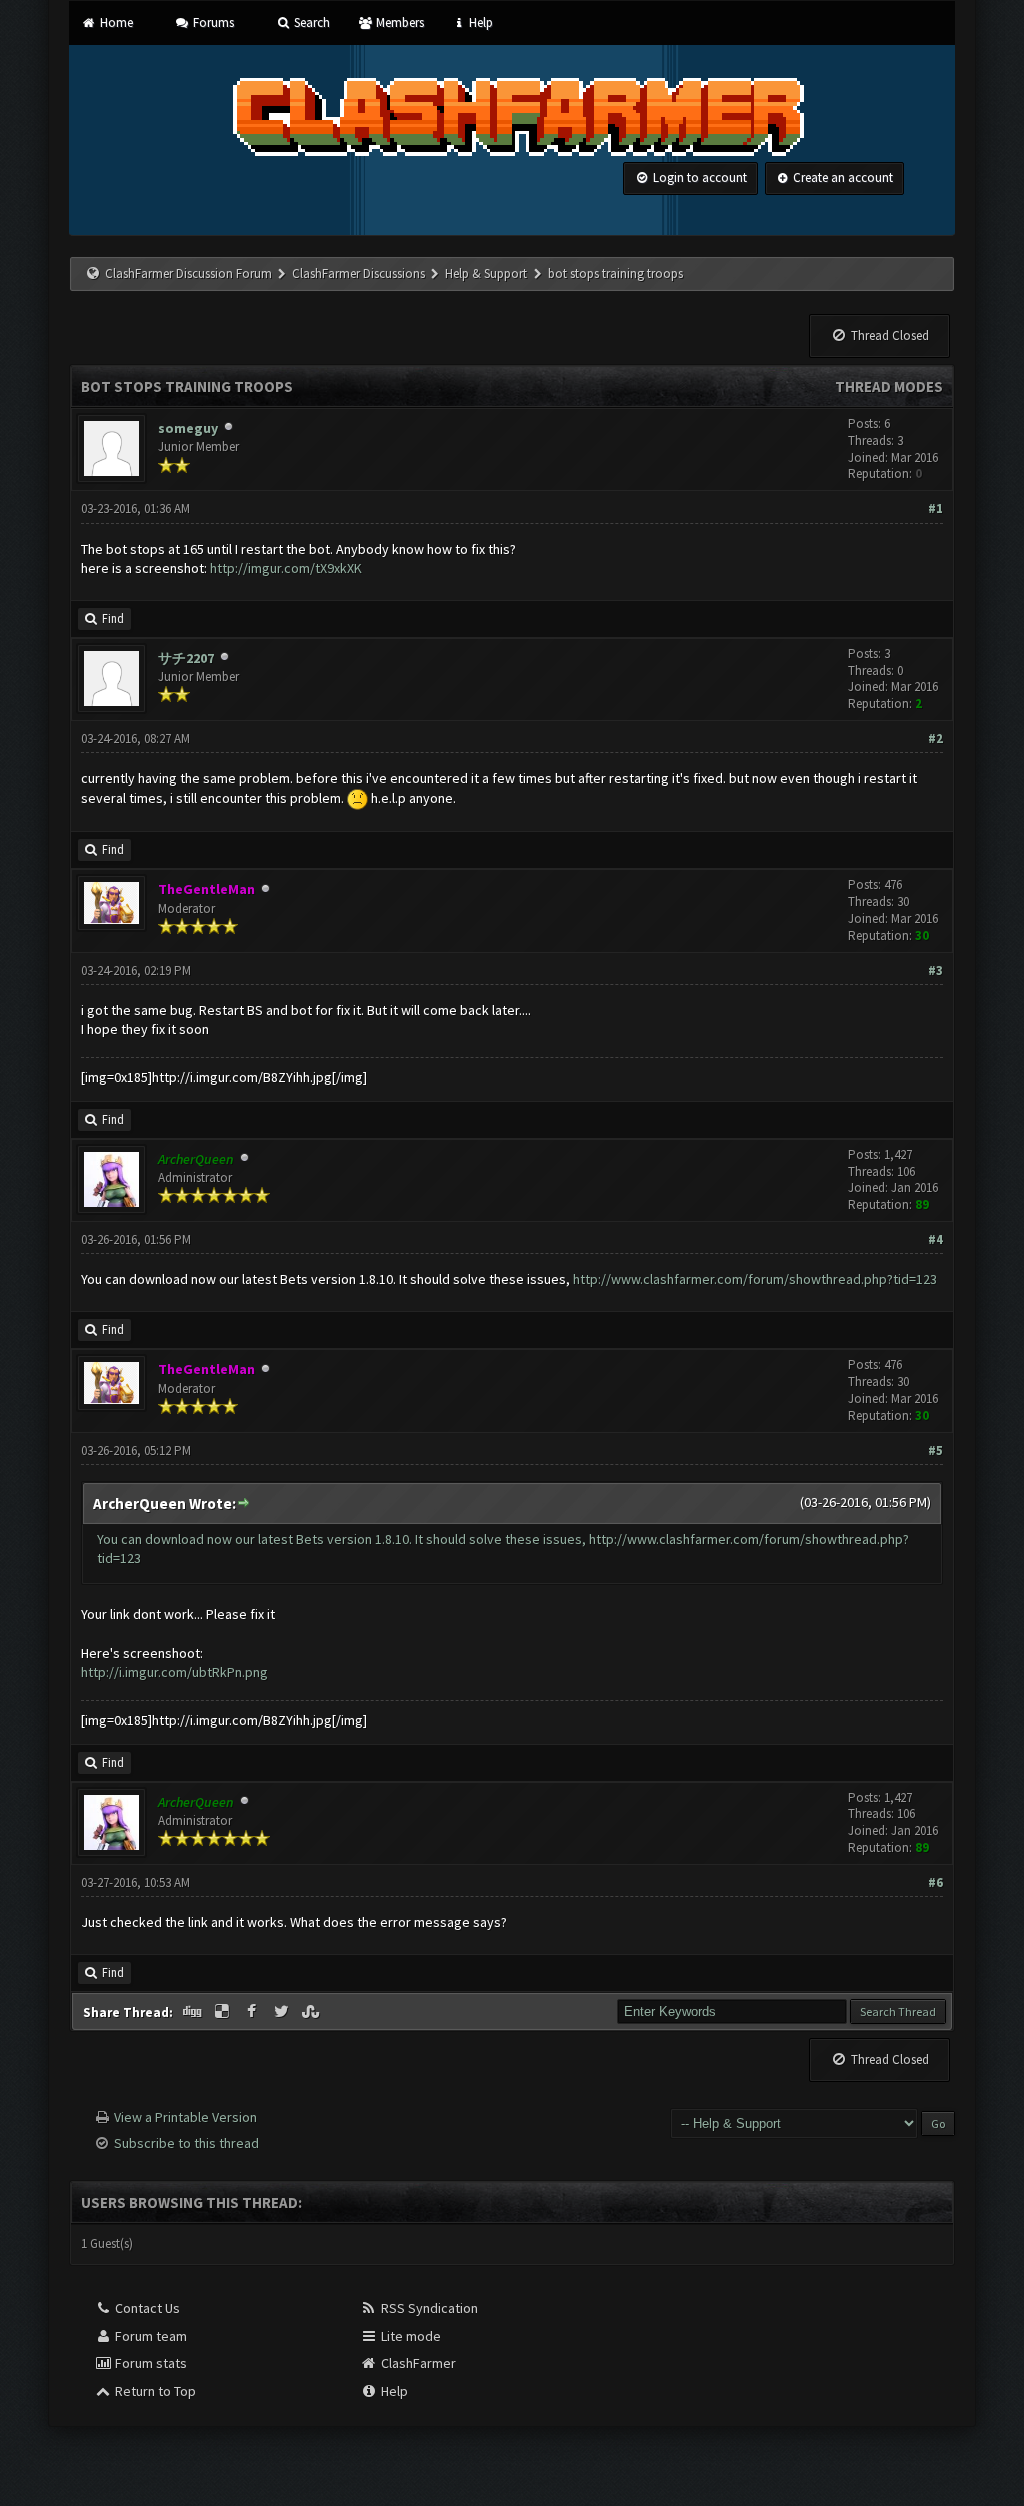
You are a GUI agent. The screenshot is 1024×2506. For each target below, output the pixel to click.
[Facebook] (253, 2012)
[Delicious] (224, 2012)
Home (114, 22)
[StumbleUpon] (312, 2012)
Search (310, 22)
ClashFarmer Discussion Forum (188, 273)
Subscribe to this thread (186, 2143)
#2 (935, 738)
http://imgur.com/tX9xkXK (286, 568)
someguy (188, 428)
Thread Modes (889, 386)
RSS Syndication (428, 2308)
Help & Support (486, 273)
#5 (935, 1450)
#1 (935, 508)
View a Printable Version (185, 2117)
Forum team (149, 2336)
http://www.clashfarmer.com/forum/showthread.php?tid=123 (755, 1279)
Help (479, 22)
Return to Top (154, 2391)
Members (398, 22)
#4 (935, 1239)
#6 (935, 1882)
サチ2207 (186, 658)
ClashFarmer (417, 2363)
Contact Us (146, 2308)
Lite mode (409, 2336)
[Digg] (194, 2012)
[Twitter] (283, 2012)
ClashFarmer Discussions (360, 273)
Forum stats (149, 2363)
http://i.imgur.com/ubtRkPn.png (174, 1672)
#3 (935, 970)
